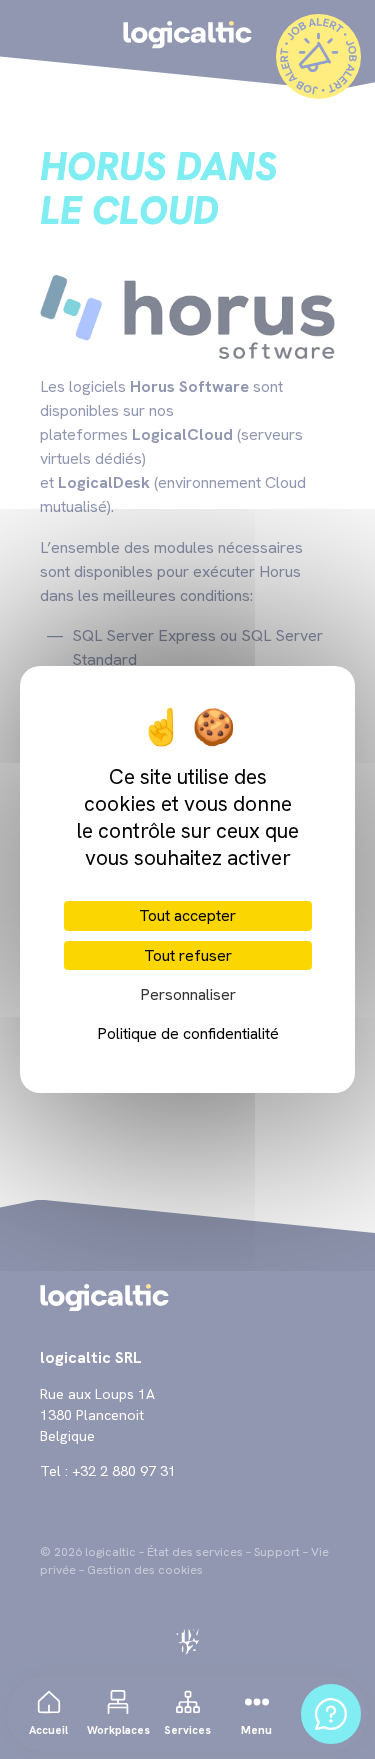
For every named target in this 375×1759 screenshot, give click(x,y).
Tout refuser (188, 955)
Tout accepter (187, 915)
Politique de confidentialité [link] (188, 1033)
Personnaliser (188, 994)
